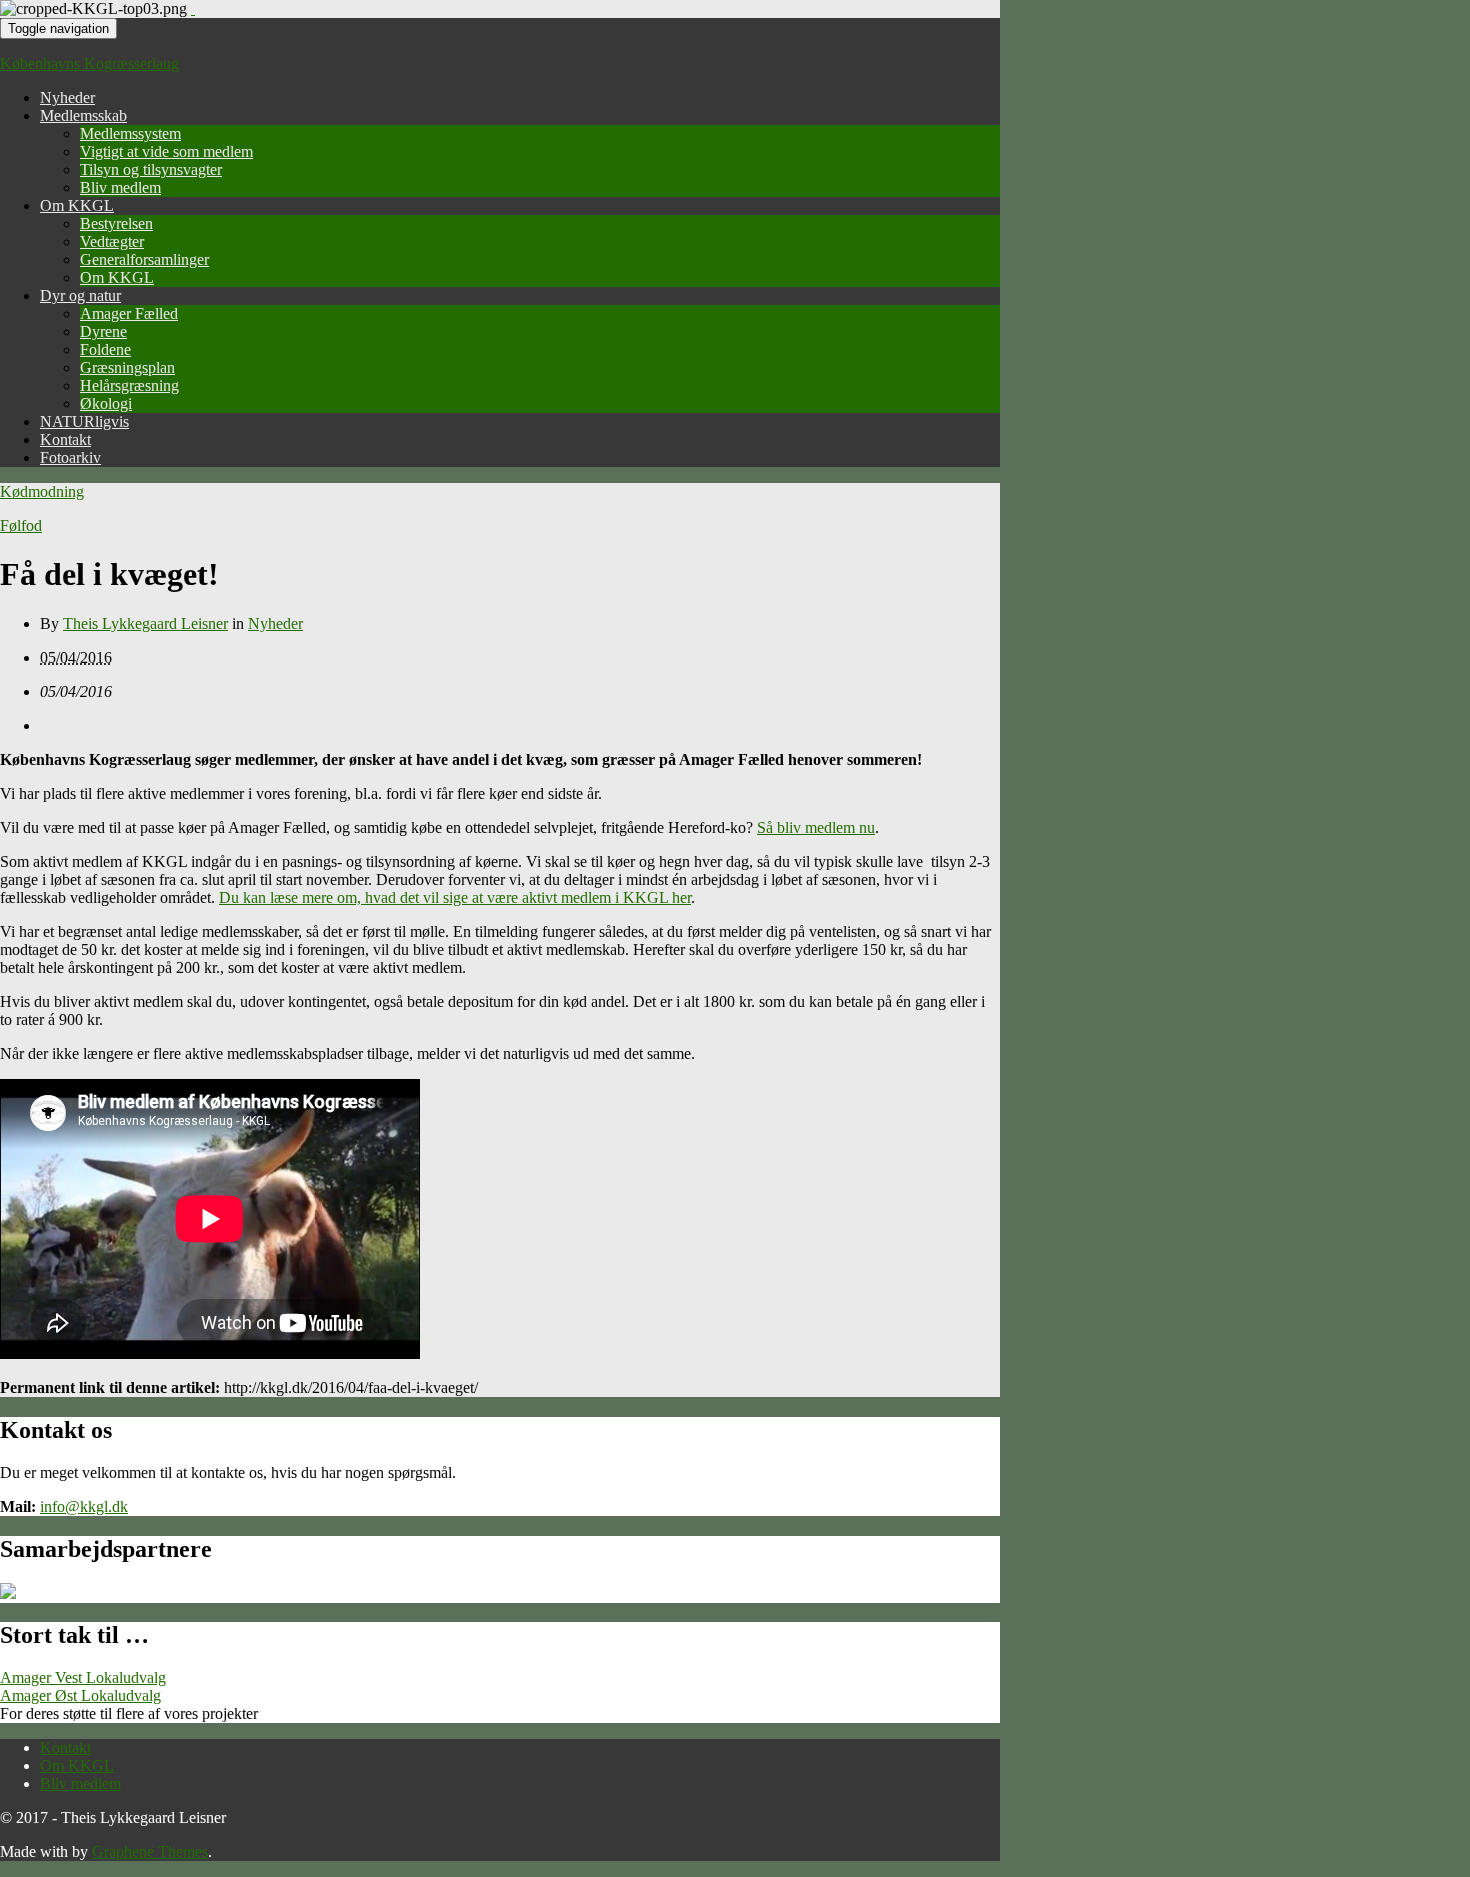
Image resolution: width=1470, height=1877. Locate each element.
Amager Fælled (129, 313)
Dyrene (103, 331)
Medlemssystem (130, 133)
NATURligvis (84, 421)
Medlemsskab (83, 115)
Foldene (105, 349)
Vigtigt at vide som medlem (166, 151)
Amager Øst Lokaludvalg (80, 1695)
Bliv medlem (120, 187)
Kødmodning (42, 491)
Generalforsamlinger (144, 259)
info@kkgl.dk (84, 1506)
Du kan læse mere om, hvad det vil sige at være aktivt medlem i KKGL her (455, 897)
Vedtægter (112, 241)
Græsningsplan (127, 367)
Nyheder (67, 97)
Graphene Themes (150, 1851)
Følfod (21, 525)
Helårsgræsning (129, 385)
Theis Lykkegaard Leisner (145, 623)
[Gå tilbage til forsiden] (193, 8)
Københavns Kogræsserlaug (89, 63)
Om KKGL (77, 205)
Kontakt (65, 439)
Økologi (106, 403)
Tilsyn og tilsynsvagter (151, 169)
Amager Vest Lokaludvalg (83, 1677)
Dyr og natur (80, 295)
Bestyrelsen (116, 223)
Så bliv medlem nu (816, 827)
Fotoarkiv (70, 457)
